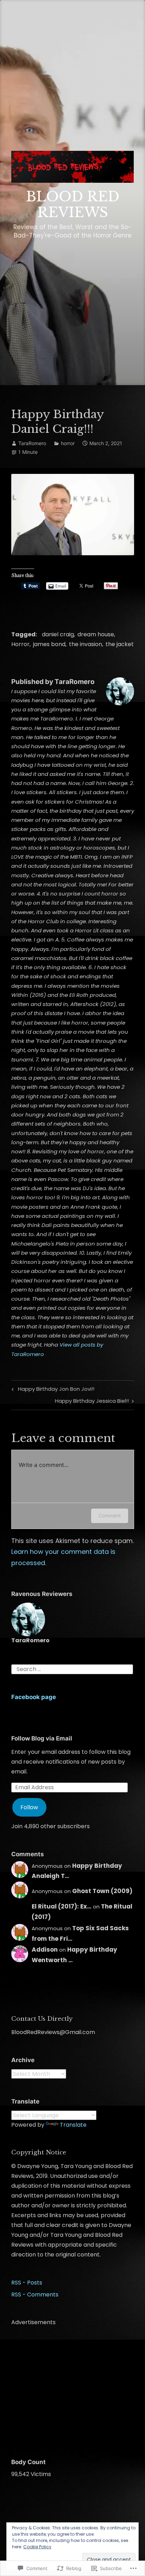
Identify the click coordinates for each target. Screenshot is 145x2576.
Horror (20, 644)
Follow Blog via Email (42, 1738)
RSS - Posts (27, 2283)
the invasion (86, 644)
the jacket (120, 644)
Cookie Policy (37, 2547)
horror (68, 443)
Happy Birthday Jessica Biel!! (92, 1402)
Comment (110, 1515)
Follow (29, 1807)
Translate (73, 2125)
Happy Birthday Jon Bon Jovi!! (52, 1390)
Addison (45, 1950)
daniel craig (58, 634)
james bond (49, 644)
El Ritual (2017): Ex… (62, 1906)
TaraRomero (32, 443)
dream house (96, 634)
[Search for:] (72, 1669)
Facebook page (34, 1697)
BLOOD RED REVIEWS (73, 205)
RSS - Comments (35, 2295)
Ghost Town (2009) (102, 1891)
